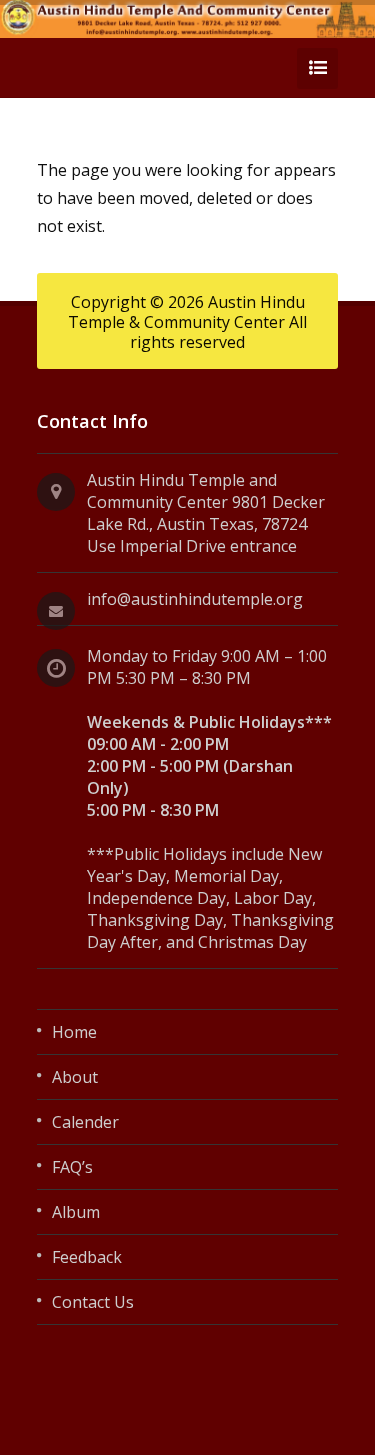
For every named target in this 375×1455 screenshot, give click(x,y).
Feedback (87, 1257)
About (75, 1077)
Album (76, 1212)
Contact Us (93, 1302)
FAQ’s (72, 1167)
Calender (85, 1122)
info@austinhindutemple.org (195, 599)
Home (74, 1032)
